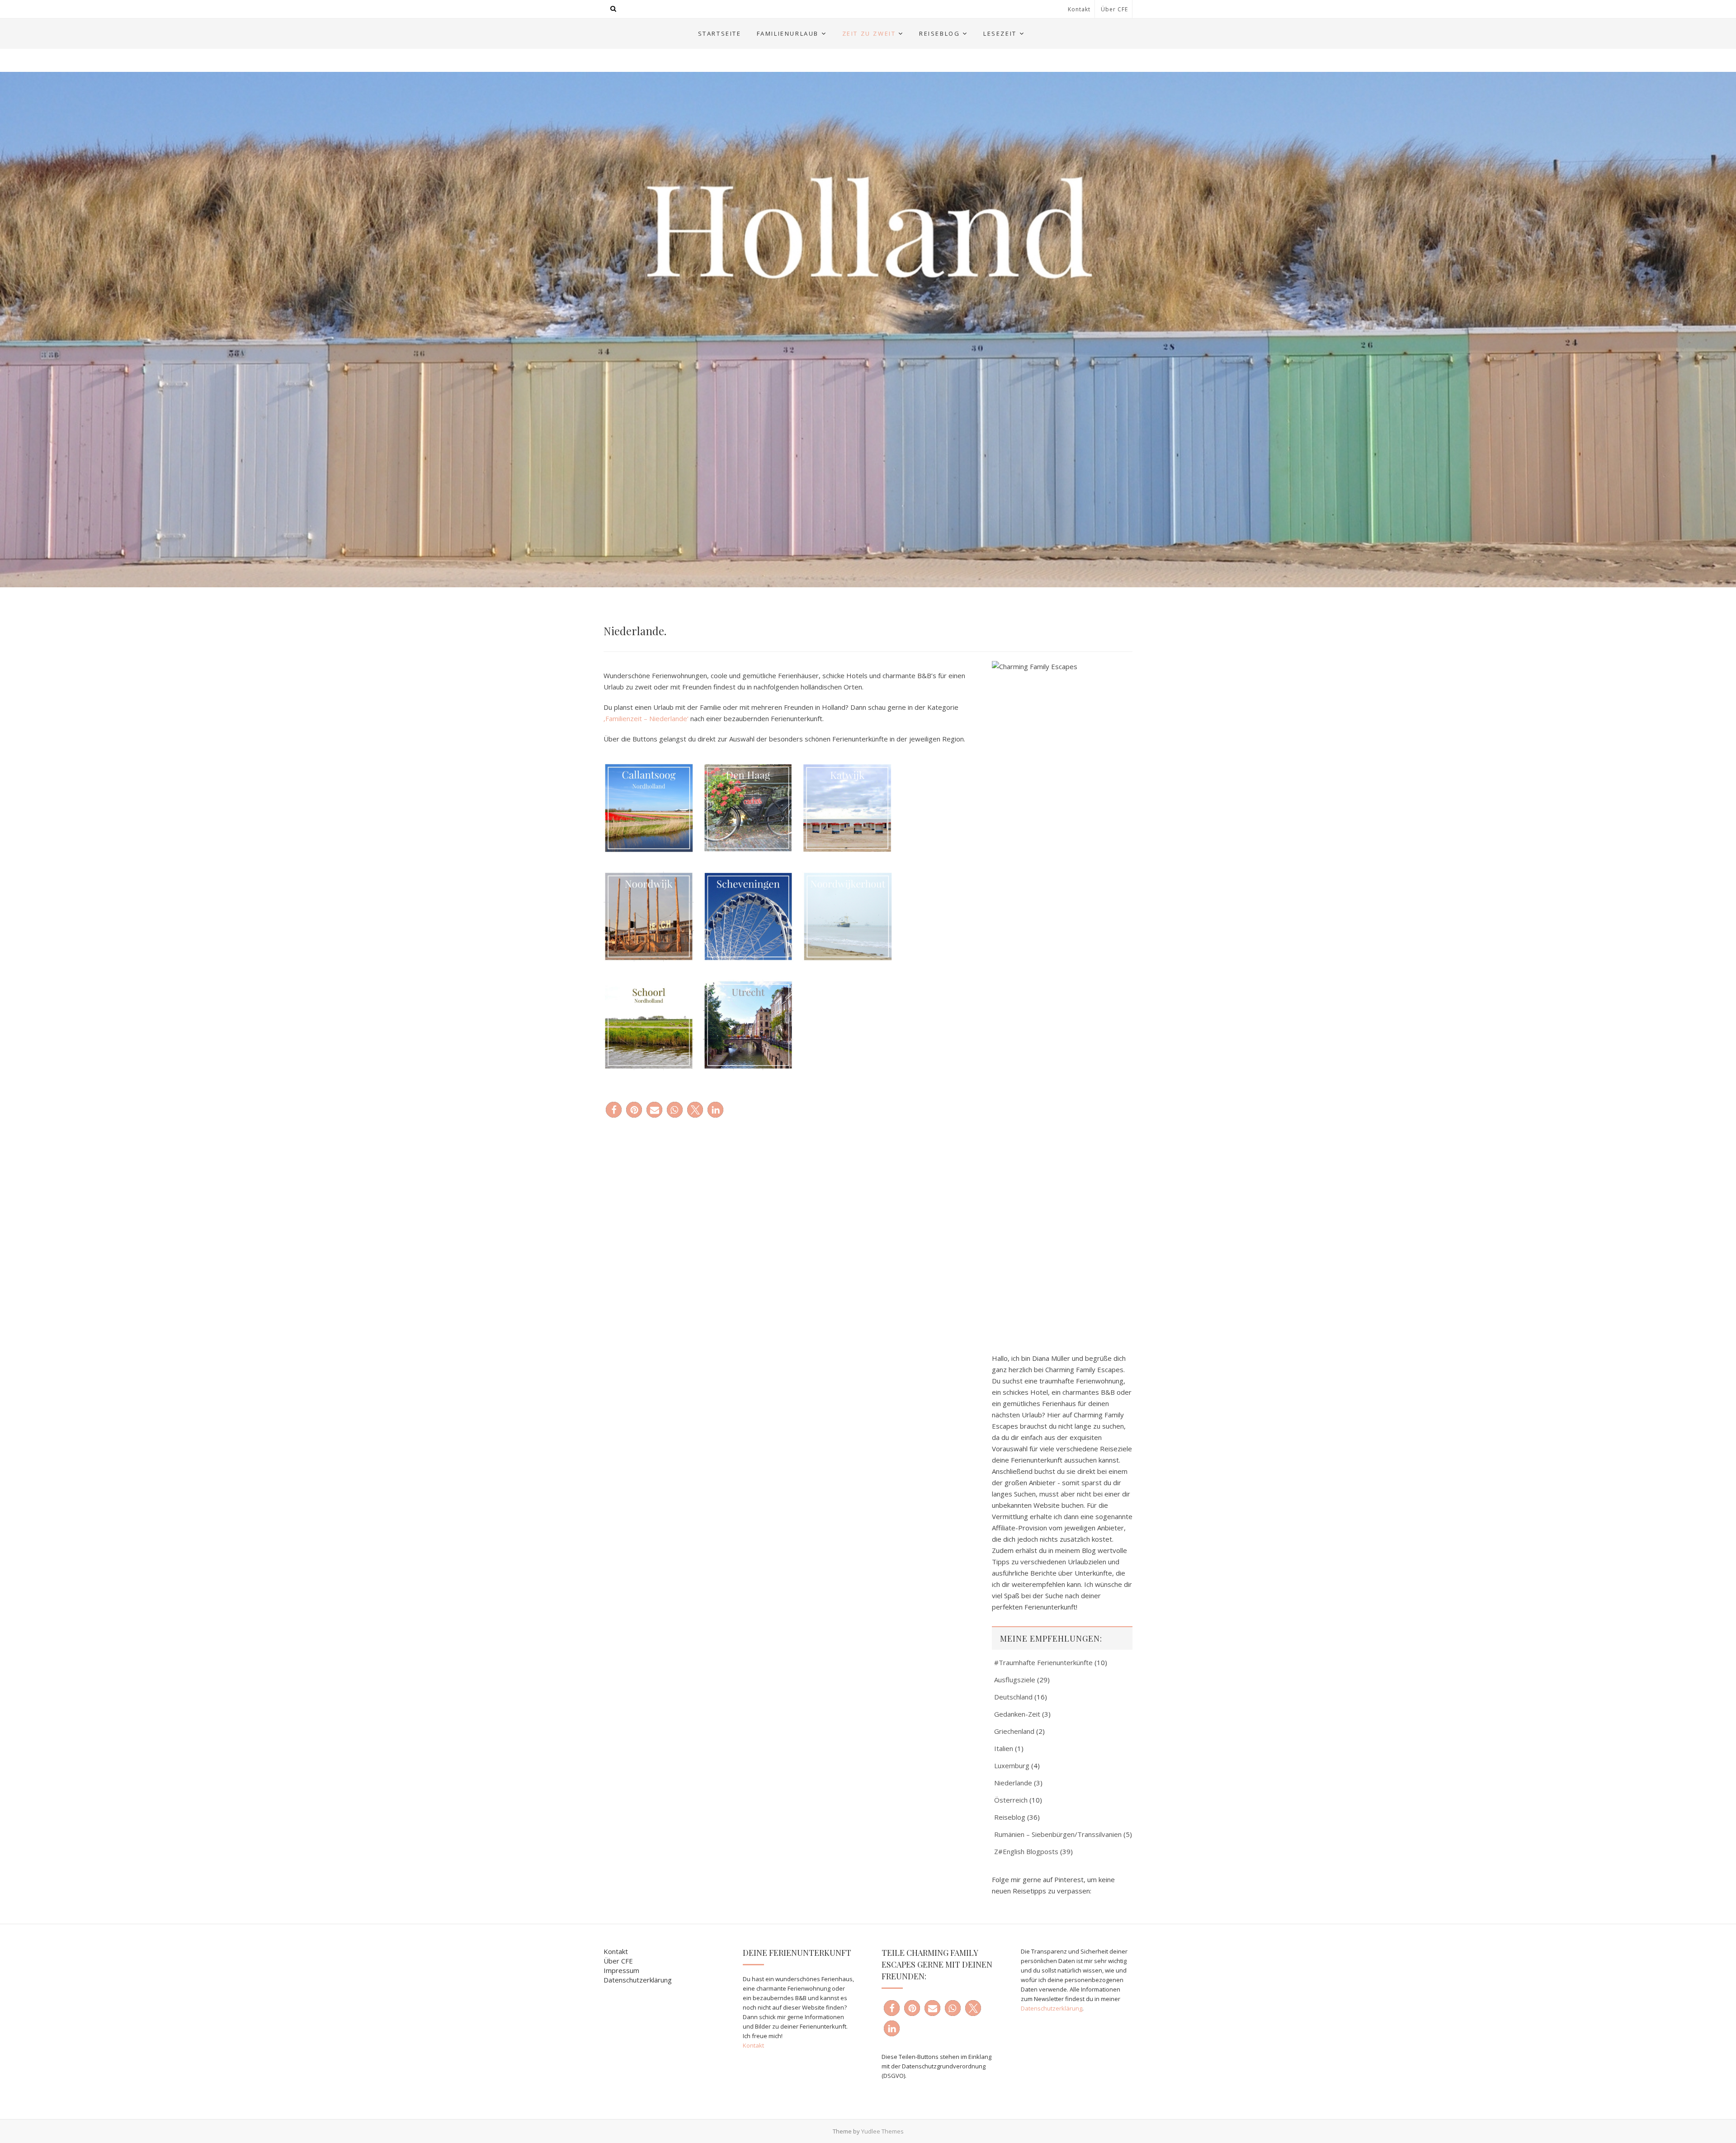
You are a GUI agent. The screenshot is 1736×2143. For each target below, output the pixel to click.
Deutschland (1013, 1697)
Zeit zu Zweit (869, 33)
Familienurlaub (788, 33)
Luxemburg (1012, 1765)
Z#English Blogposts (1026, 1851)
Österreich (1011, 1800)
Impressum (621, 1970)
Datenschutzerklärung (638, 1980)
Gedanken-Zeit (1017, 1714)
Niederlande (1013, 1783)
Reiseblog (939, 33)
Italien (1004, 1748)
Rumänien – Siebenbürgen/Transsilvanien (1058, 1834)
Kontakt (1079, 9)
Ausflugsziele (1015, 1680)
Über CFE (1114, 9)
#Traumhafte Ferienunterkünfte (1043, 1662)
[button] (614, 1110)
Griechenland (1014, 1731)
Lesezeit (1000, 33)
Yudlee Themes (882, 2131)
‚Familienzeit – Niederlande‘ (646, 718)
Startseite (720, 33)
